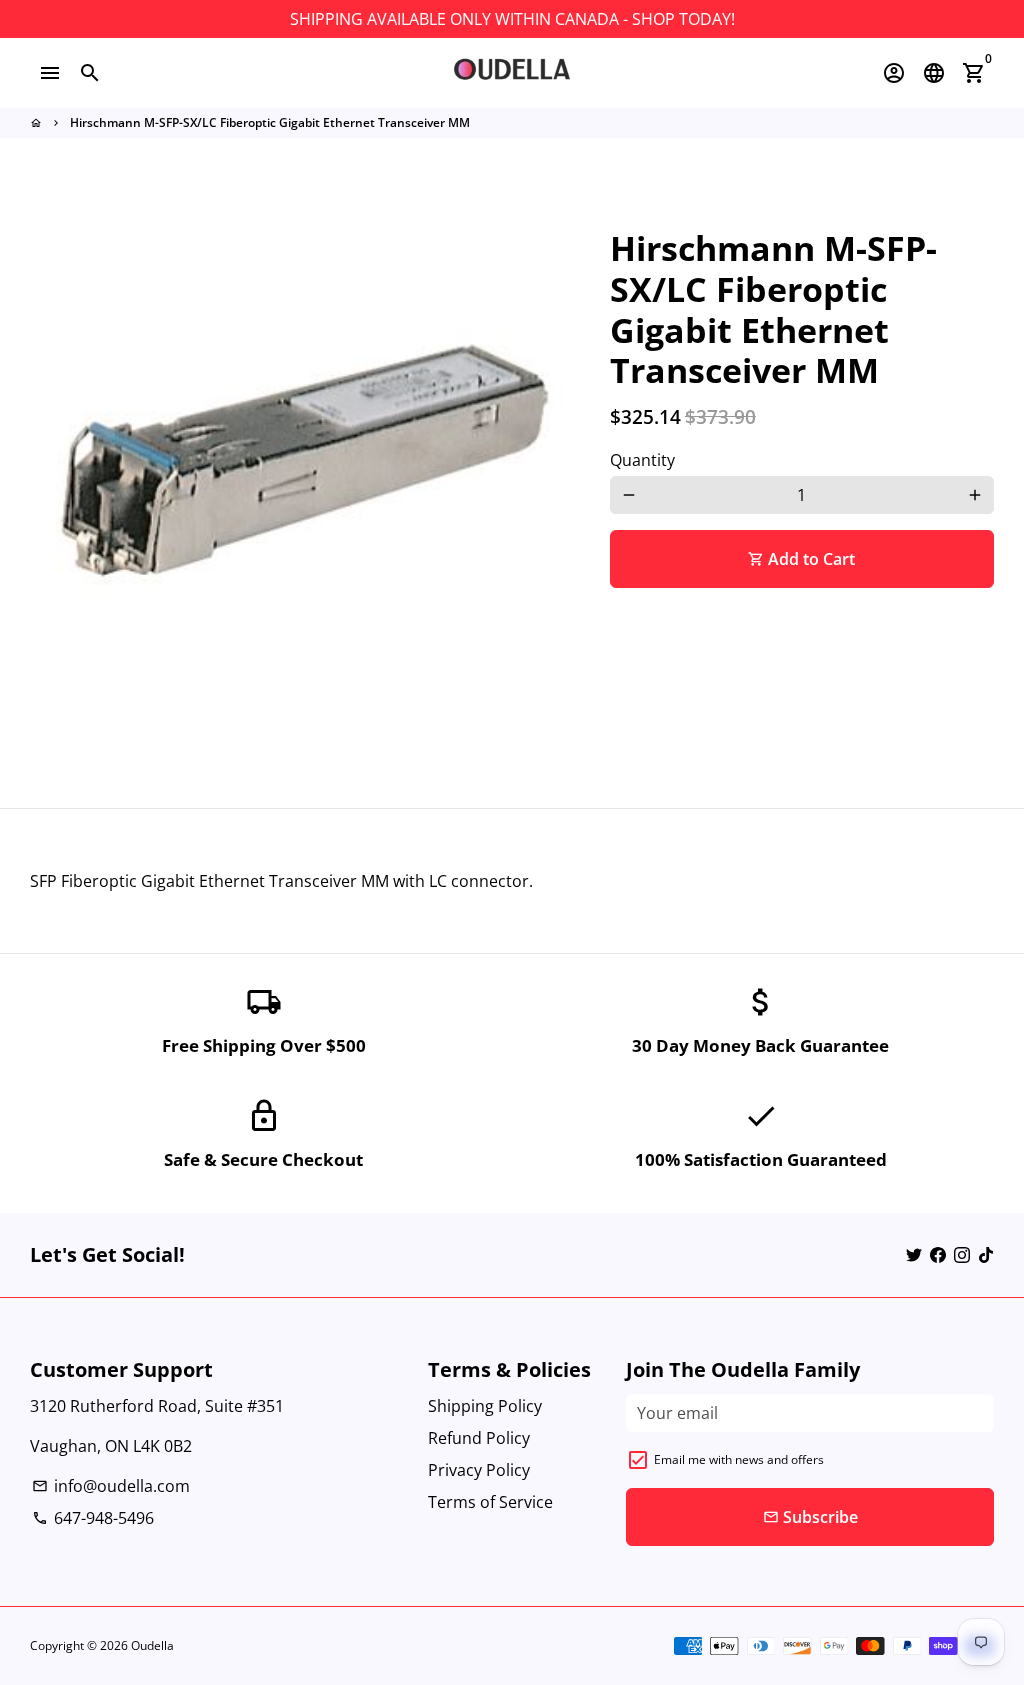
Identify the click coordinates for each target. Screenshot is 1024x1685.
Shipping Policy (485, 1406)
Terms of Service (490, 1502)
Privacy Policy (479, 1470)
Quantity (642, 460)
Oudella (152, 1645)
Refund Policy (479, 1438)
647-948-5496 (93, 1518)
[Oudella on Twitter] (914, 1255)
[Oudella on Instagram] (962, 1255)
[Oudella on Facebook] (938, 1255)
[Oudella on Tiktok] (986, 1255)
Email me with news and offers (739, 1459)
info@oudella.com (111, 1486)
